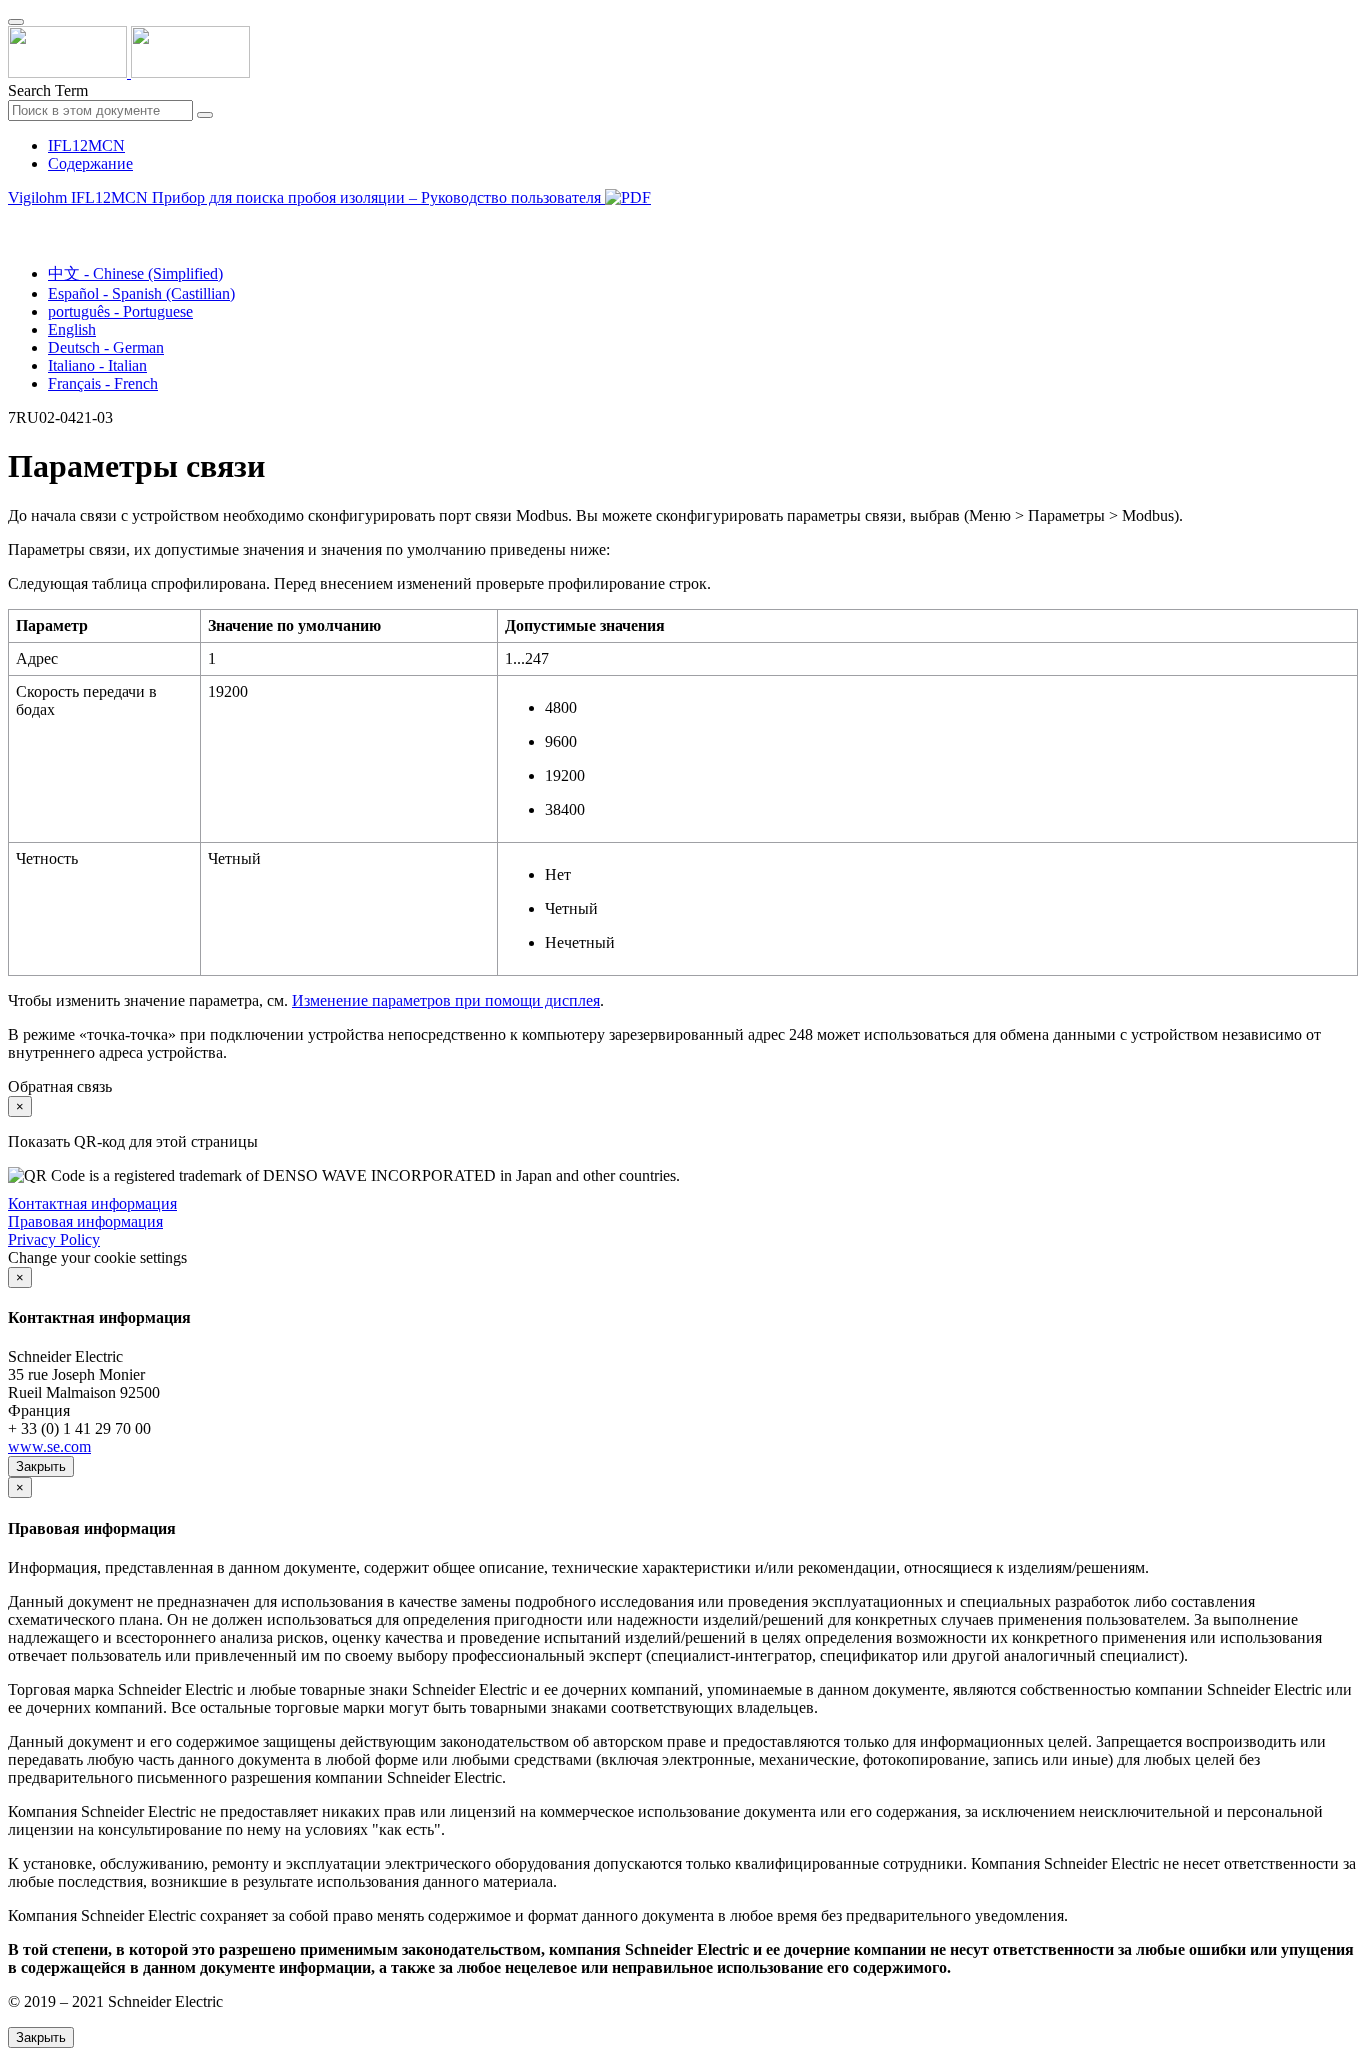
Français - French (103, 383)
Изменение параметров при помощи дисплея (446, 1000)
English (72, 329)
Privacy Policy (54, 1239)
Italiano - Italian (97, 365)
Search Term (48, 90)
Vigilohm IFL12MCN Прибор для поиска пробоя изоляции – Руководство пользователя (306, 197)
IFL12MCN (86, 145)
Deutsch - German (106, 347)
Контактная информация (92, 1203)
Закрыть (41, 1466)
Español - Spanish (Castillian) (141, 293)
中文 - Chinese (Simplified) (135, 273)
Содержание (90, 163)
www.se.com (49, 1446)
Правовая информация (85, 1221)
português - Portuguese (120, 311)
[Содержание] (16, 220)
